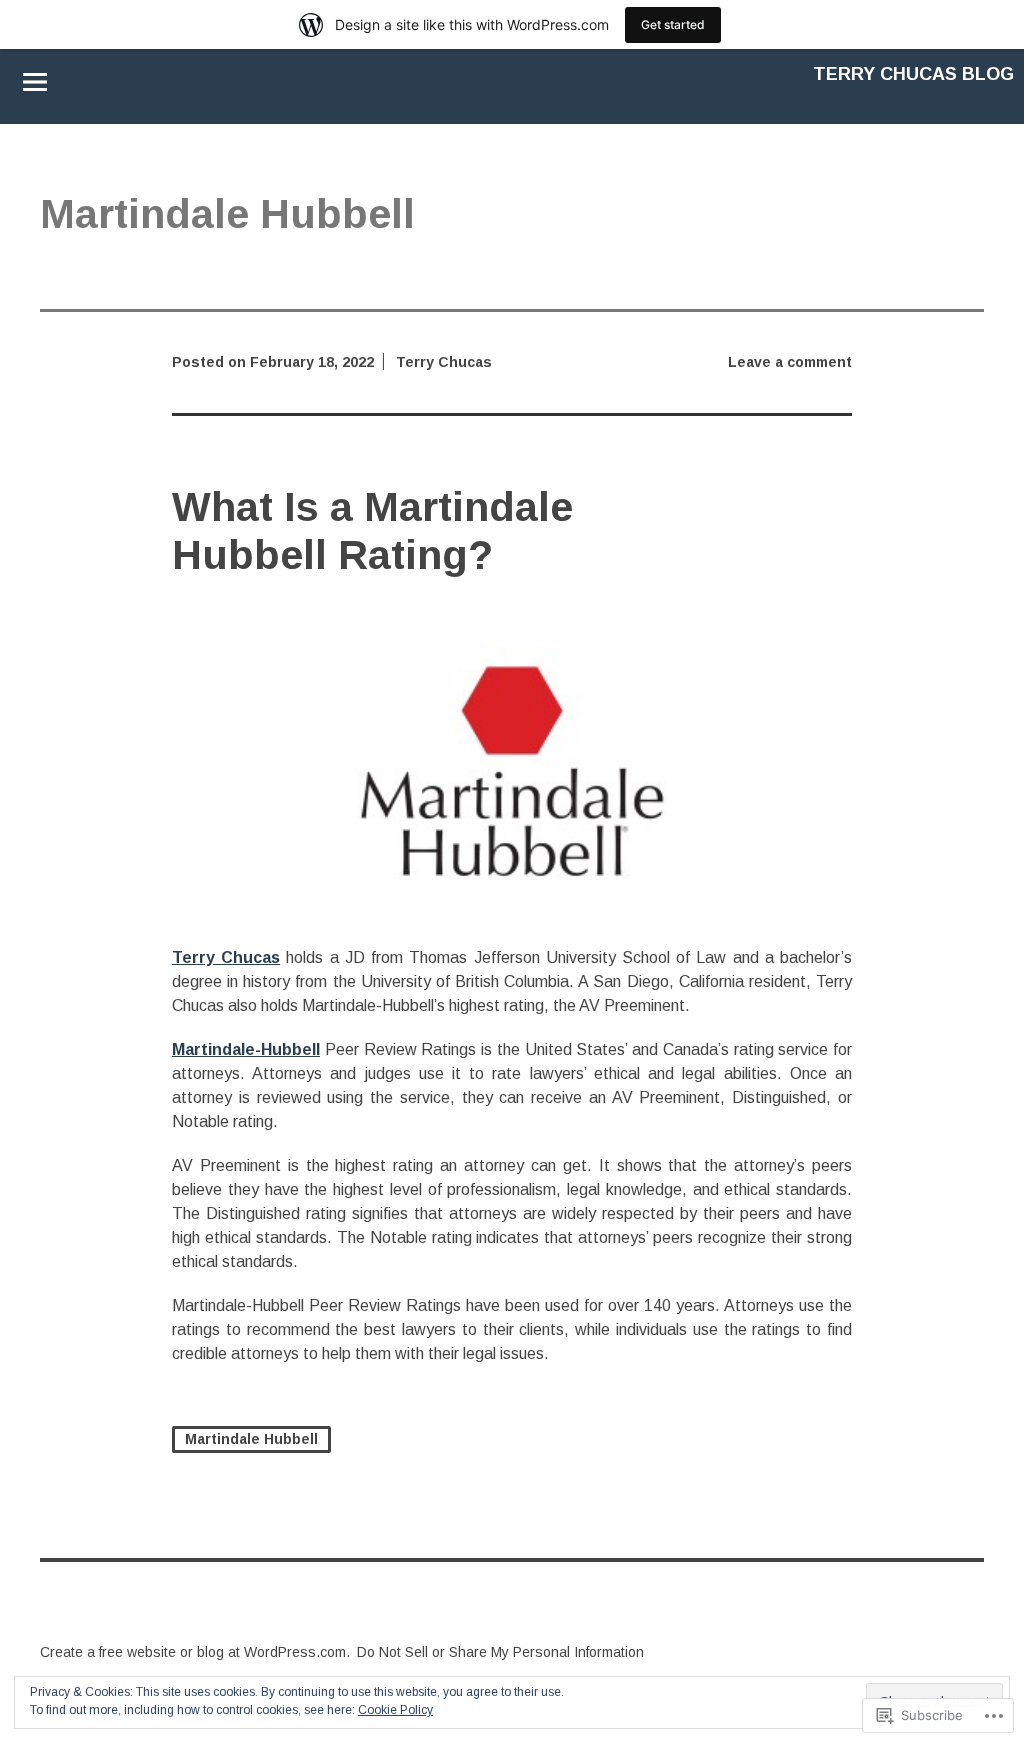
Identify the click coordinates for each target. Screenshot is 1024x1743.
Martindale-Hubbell (246, 1049)
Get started (673, 24)
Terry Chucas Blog (913, 74)
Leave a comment (790, 362)
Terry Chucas (444, 362)
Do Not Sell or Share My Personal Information (500, 1652)
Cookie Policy (395, 1710)
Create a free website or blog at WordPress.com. (195, 1652)
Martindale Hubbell (251, 1439)
